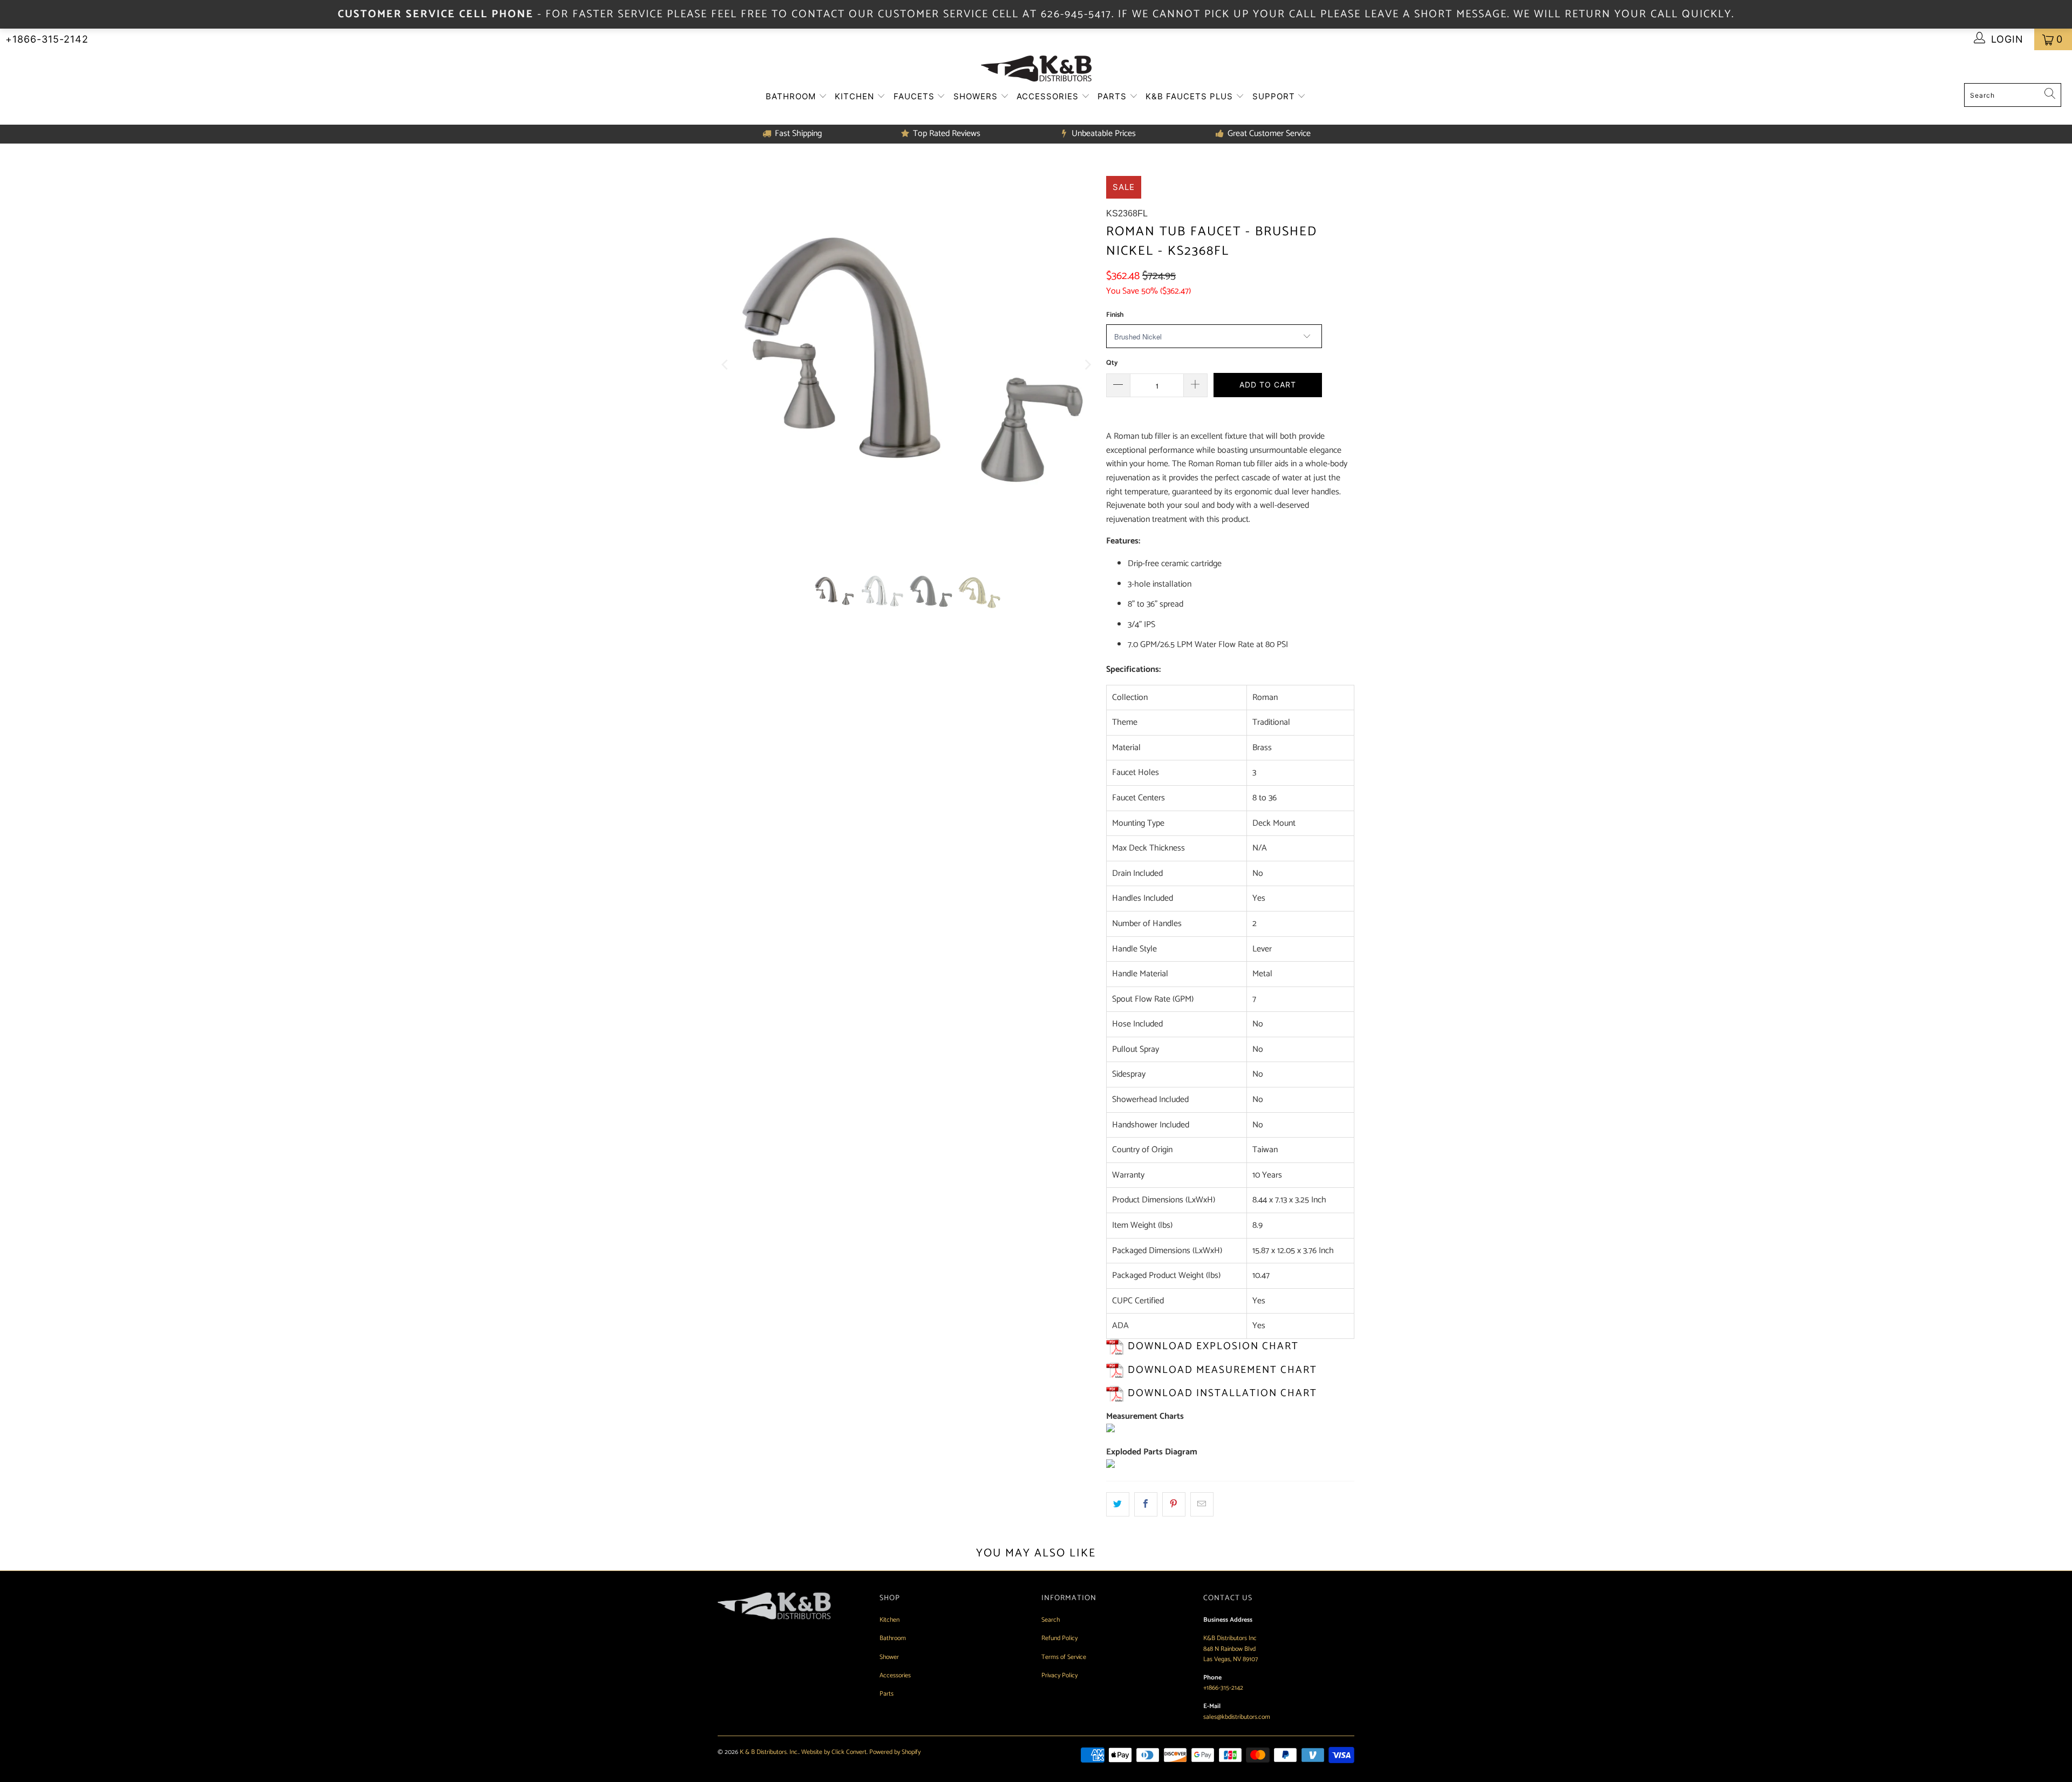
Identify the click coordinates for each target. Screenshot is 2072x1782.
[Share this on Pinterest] (1174, 1505)
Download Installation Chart (1222, 1393)
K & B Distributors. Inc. (769, 1752)
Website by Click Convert (834, 1752)
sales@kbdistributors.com (1237, 1717)
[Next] (1087, 365)
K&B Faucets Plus (1191, 96)
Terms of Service (1064, 1657)
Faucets (915, 96)
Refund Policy (1059, 1638)
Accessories (1049, 96)
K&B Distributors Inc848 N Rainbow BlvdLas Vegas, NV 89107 (1231, 1648)
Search (1051, 1620)
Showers (977, 96)
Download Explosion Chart (1213, 1346)
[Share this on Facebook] (1146, 1505)
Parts (1113, 96)
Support (1275, 96)
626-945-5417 (1076, 14)
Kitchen (856, 96)
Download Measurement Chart (1222, 1370)
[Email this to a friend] (1202, 1505)
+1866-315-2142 (47, 39)
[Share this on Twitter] (1118, 1505)
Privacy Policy (1059, 1675)
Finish (1115, 315)
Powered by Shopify (895, 1752)
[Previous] (726, 365)
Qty (1112, 363)
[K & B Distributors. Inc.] (1036, 69)
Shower (889, 1657)
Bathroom (792, 96)
